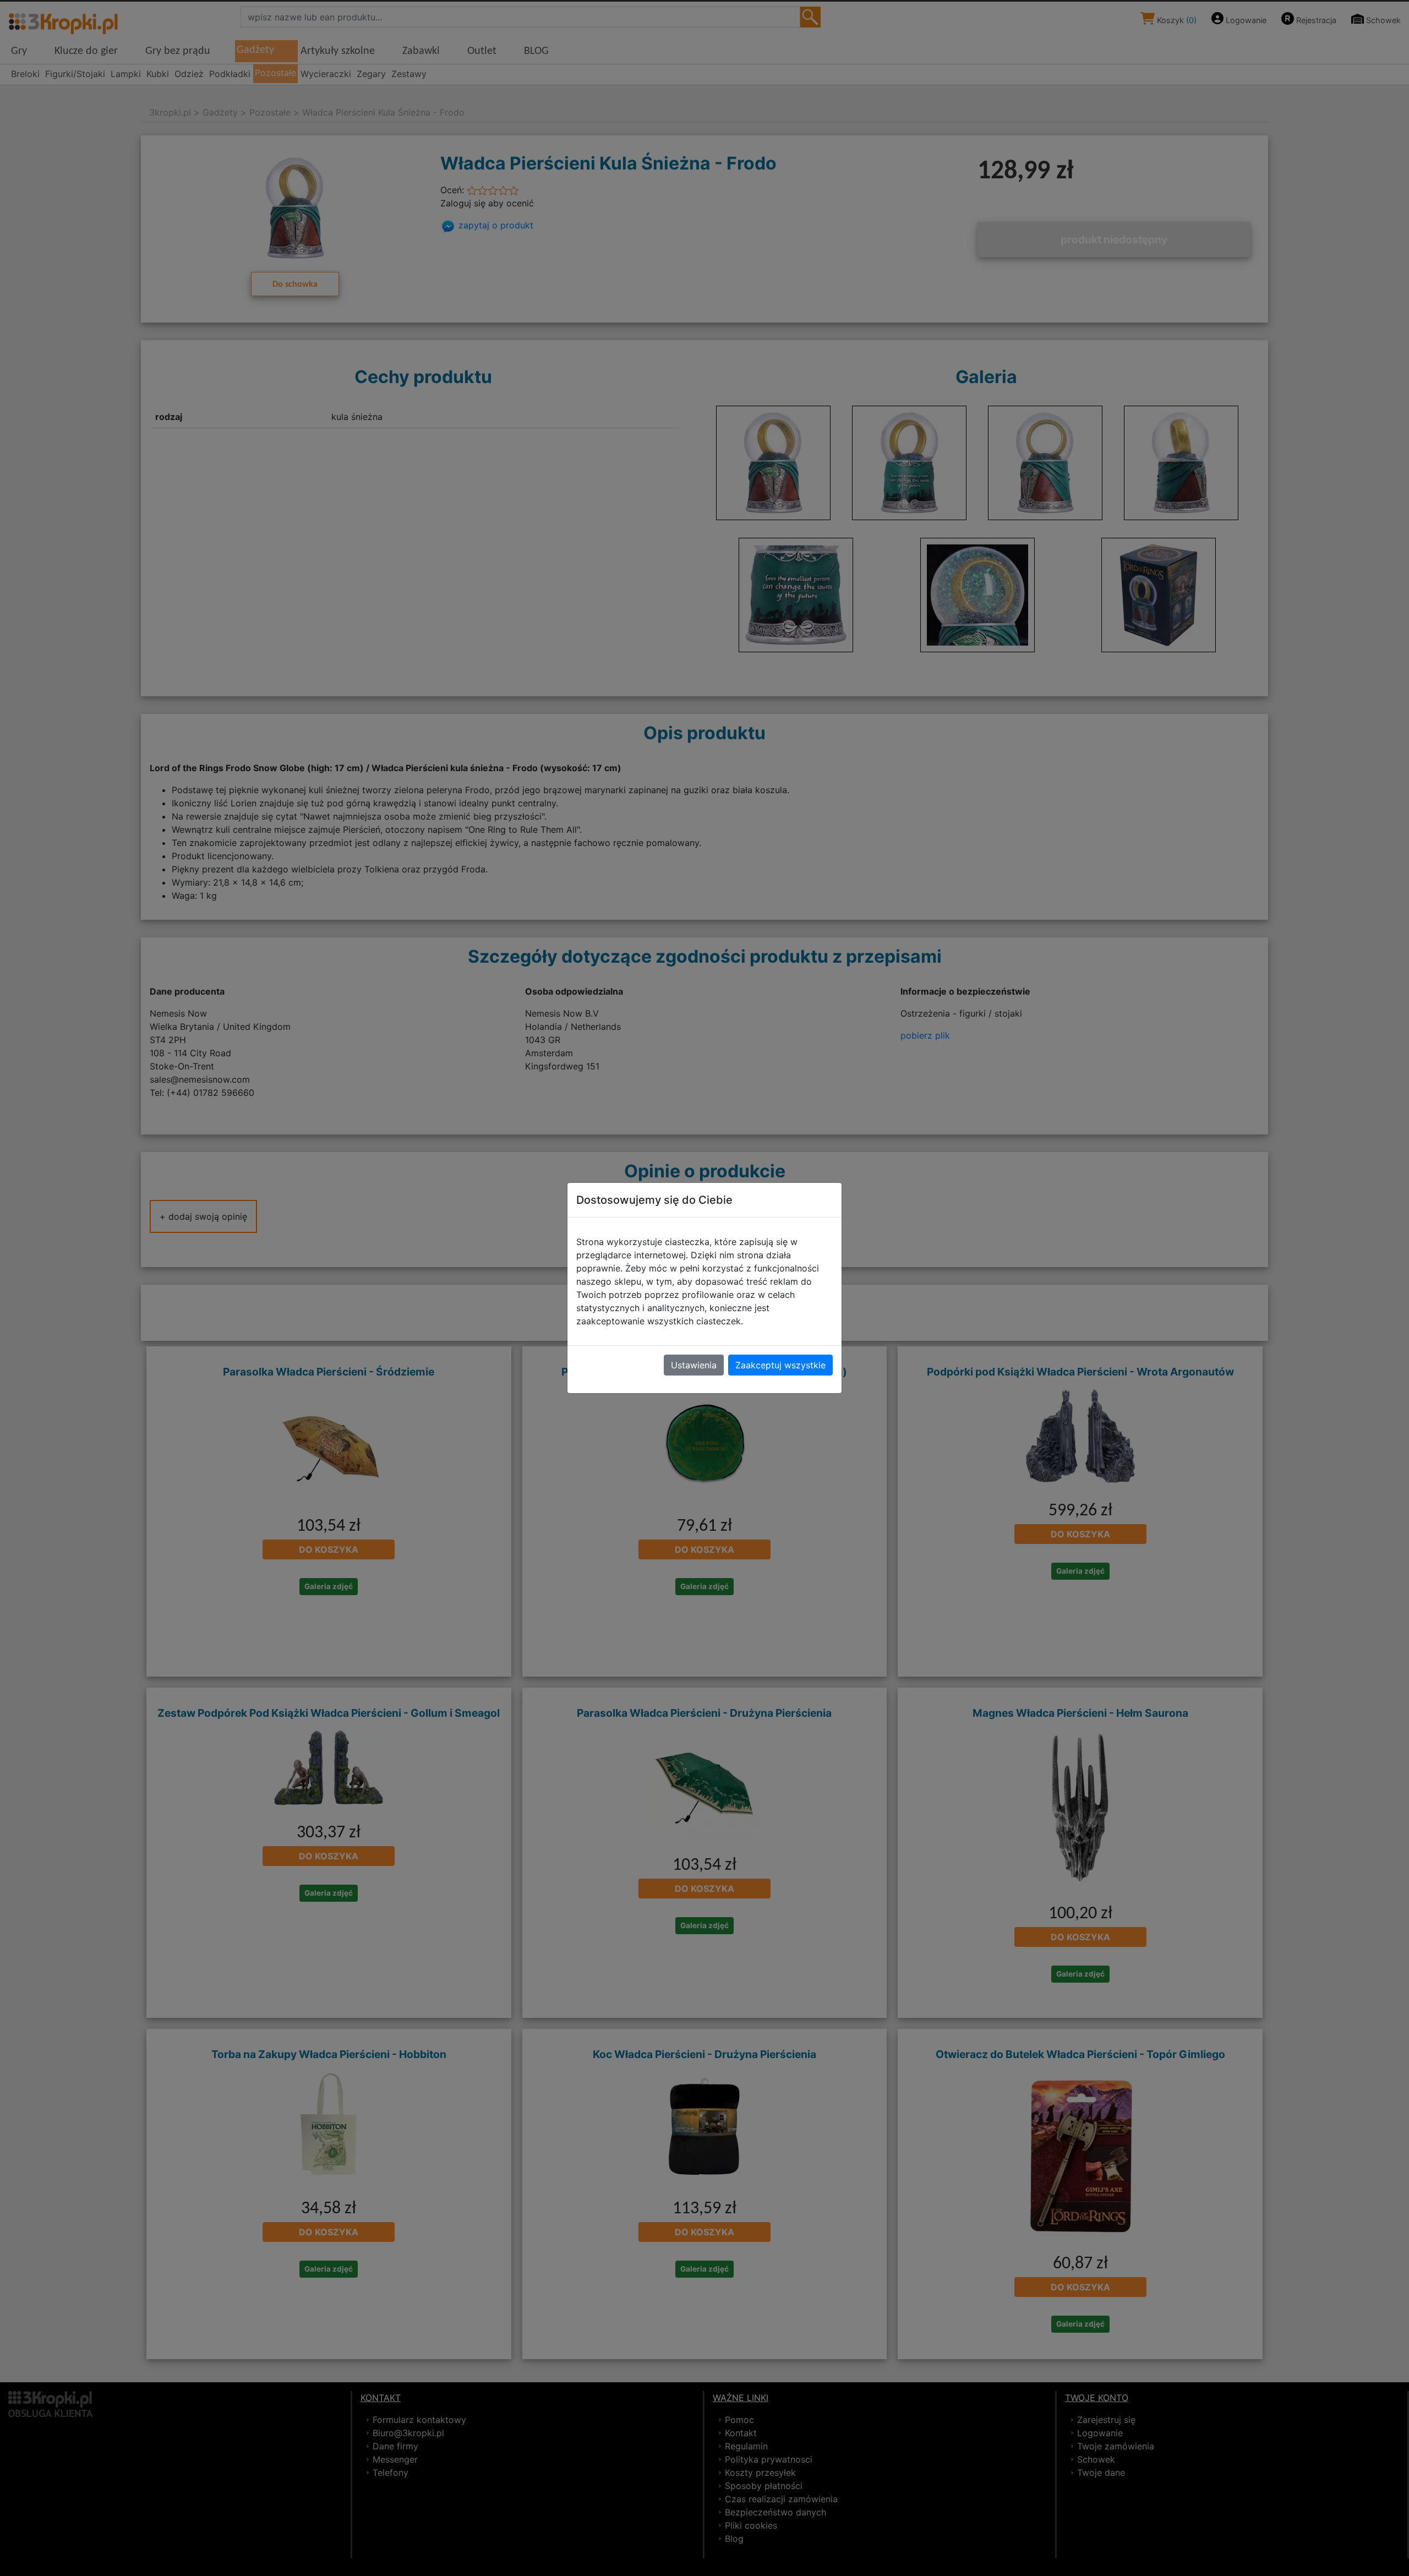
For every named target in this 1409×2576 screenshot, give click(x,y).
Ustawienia (694, 1365)
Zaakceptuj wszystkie (780, 1365)
